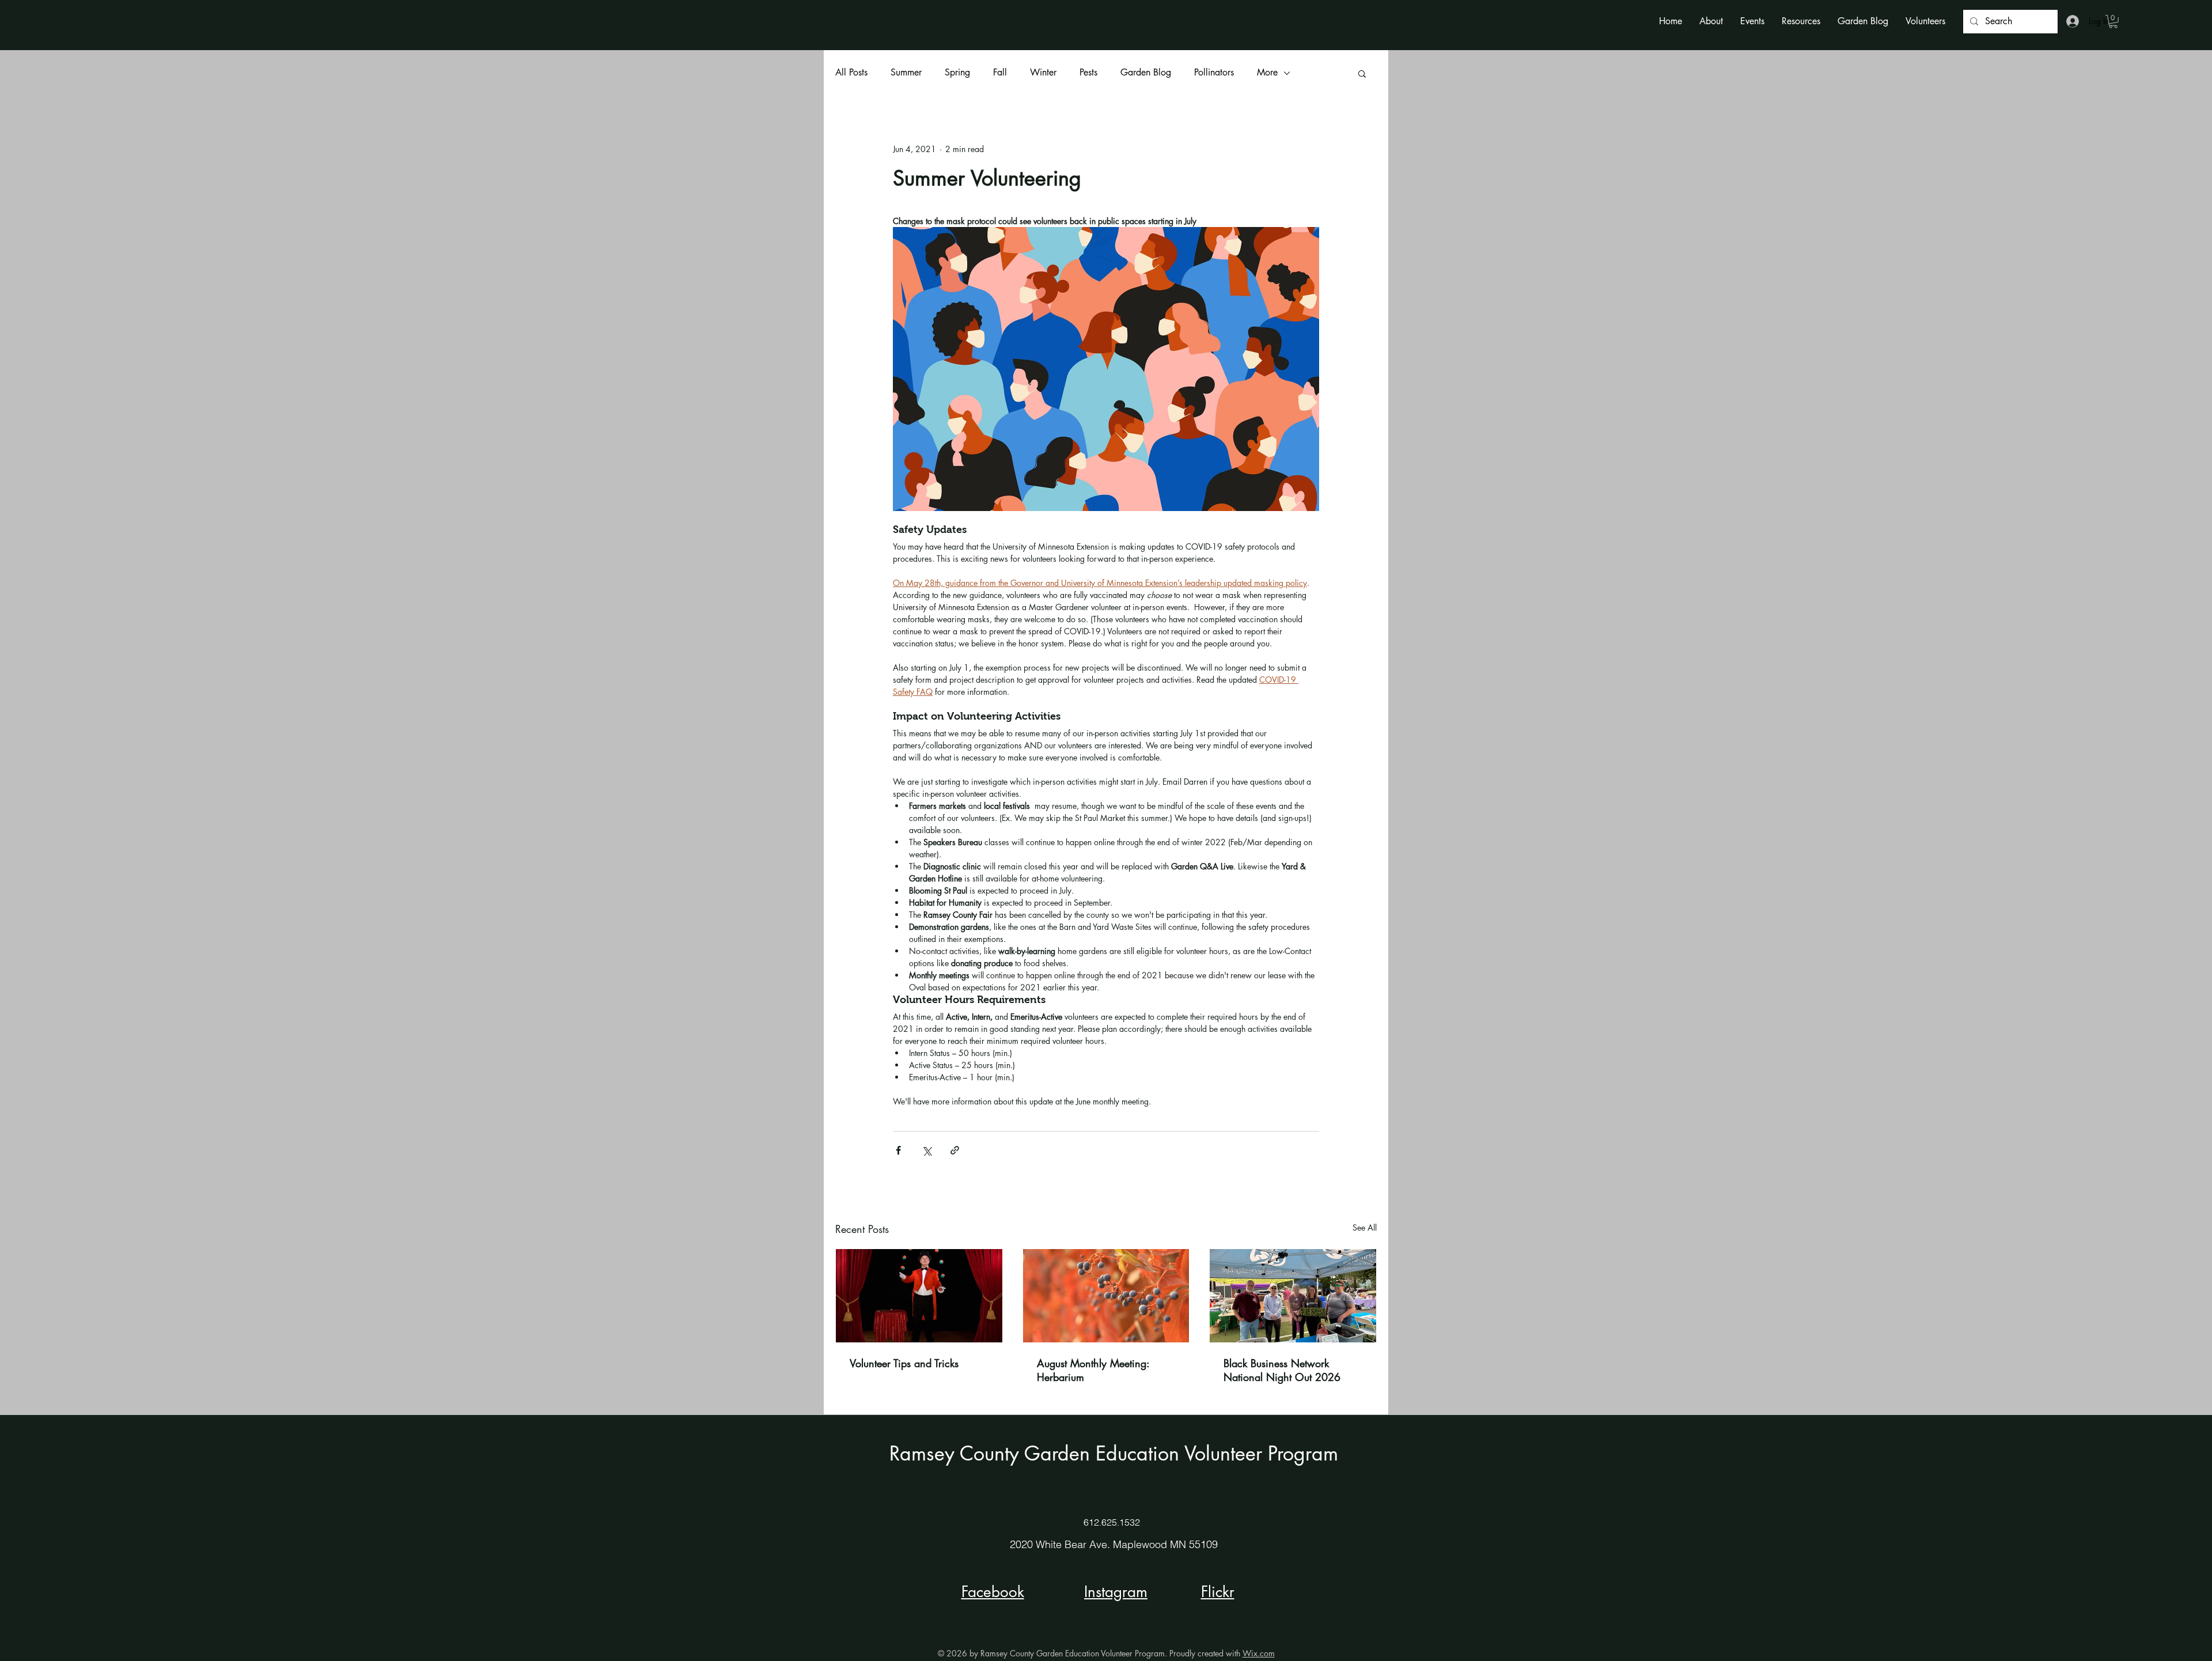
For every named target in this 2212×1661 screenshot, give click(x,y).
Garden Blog (1146, 72)
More (1267, 72)
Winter (1043, 72)
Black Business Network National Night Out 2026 (1282, 1370)
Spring (957, 72)
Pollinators (1214, 72)
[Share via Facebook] (898, 1150)
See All (1365, 1227)
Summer (906, 72)
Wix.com (1259, 1653)
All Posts (851, 72)
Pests (1088, 72)
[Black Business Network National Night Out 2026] (1293, 1296)
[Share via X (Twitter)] (927, 1150)
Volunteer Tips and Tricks (904, 1363)
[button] (1711, 21)
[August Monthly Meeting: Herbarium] (1106, 1296)
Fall (1000, 72)
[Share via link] (955, 1150)
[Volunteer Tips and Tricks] (919, 1296)
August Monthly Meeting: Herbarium (1093, 1370)
